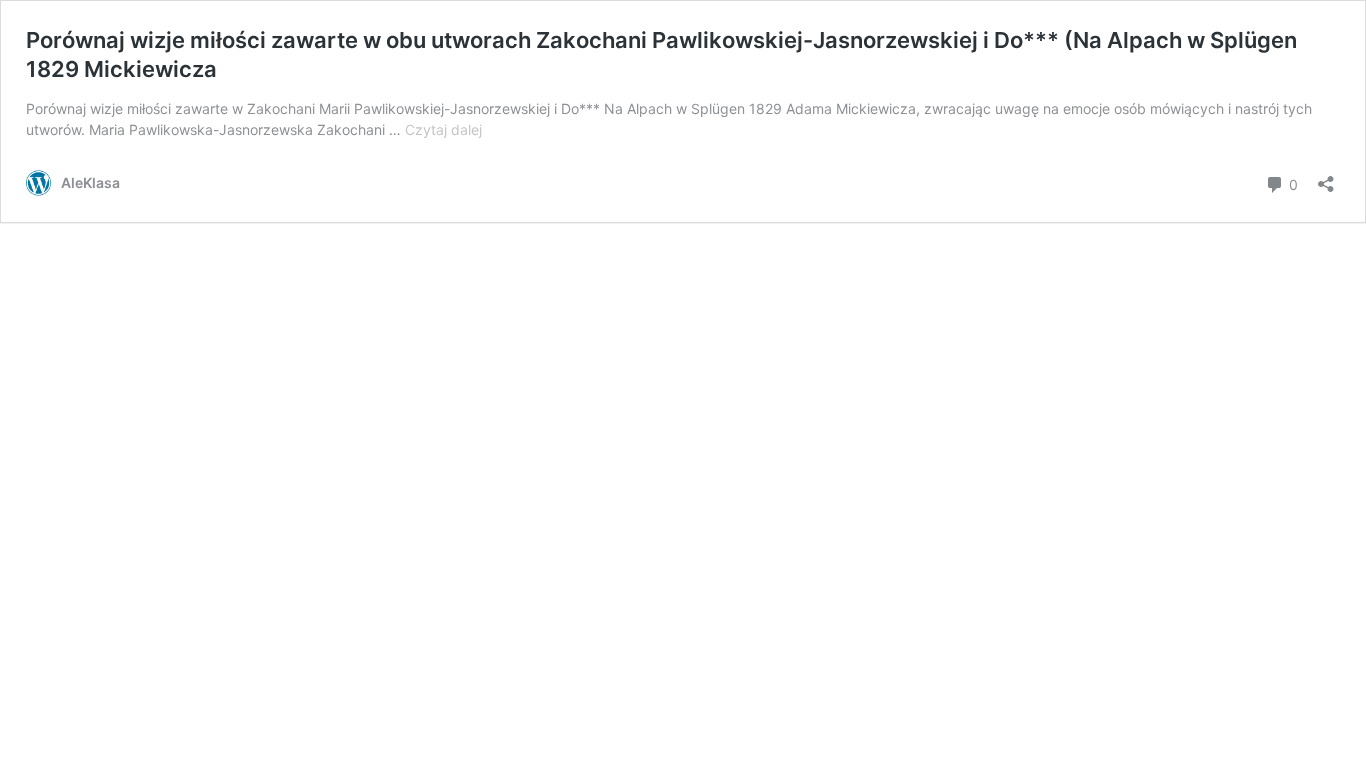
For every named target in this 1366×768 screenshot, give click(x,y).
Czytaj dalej (443, 129)
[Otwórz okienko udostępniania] (1326, 177)
